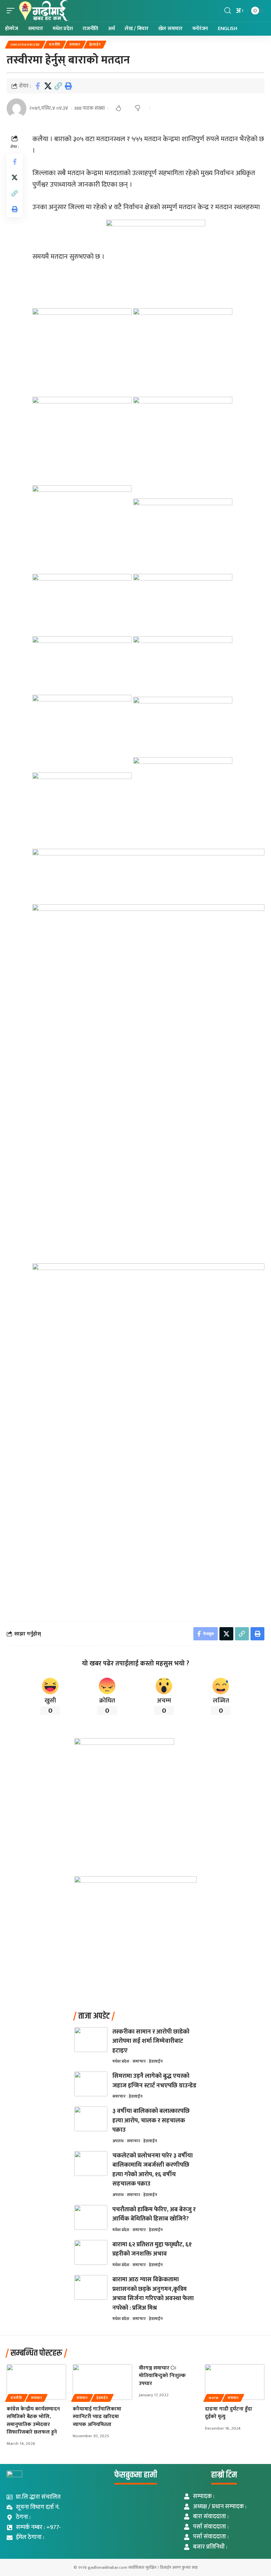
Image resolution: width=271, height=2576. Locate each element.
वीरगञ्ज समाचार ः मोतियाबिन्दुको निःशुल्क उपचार (162, 2376)
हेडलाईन (95, 45)
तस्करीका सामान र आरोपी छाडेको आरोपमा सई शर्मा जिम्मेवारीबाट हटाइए (151, 2041)
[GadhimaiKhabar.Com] (43, 11)
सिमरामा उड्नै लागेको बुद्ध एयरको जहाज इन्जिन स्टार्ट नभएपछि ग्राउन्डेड (154, 2081)
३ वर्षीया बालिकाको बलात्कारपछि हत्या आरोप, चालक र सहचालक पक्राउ (151, 2120)
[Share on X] (48, 86)
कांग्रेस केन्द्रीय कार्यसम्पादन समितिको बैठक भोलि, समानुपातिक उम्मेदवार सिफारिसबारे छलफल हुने (33, 2421)
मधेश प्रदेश (121, 2061)
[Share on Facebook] (38, 86)
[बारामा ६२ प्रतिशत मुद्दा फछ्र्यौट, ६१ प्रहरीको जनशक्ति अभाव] (91, 2252)
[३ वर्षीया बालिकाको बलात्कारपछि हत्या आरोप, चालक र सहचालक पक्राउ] (91, 2119)
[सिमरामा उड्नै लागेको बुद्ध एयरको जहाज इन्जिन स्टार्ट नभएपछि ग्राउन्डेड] (91, 2084)
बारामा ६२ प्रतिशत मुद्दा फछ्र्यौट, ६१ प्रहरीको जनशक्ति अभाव (152, 2249)
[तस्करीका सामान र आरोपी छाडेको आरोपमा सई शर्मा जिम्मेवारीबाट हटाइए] (91, 2040)
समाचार (75, 45)
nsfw (214, 2398)
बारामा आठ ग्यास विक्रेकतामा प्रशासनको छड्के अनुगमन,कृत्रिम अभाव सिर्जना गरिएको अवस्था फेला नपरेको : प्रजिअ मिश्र (153, 2294)
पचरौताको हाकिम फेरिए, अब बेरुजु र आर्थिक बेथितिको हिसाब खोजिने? (154, 2214)
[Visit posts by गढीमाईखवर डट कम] (17, 108)
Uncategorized (25, 45)
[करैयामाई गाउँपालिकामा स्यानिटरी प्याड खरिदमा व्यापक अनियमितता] (102, 2382)
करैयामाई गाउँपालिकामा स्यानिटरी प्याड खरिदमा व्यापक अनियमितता (97, 2417)
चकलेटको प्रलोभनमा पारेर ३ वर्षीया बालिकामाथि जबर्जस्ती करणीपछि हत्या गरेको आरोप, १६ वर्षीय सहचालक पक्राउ (153, 2170)
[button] (12, 11)
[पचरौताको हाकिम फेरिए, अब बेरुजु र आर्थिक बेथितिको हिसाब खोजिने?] (91, 2217)
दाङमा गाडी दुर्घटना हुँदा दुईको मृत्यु (229, 2413)
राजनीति (55, 45)
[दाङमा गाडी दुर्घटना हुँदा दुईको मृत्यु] (235, 2382)
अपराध (118, 2141)
